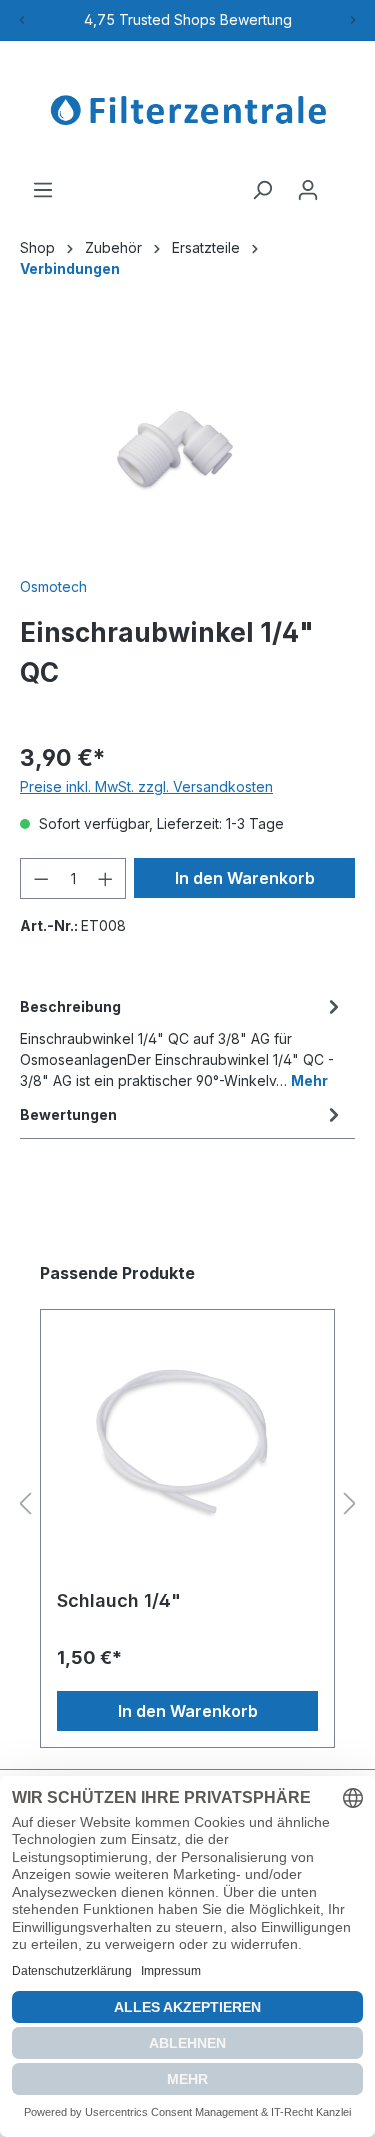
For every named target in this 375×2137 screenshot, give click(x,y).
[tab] (182, 1042)
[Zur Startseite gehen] (187, 110)
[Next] (353, 20)
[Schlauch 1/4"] (187, 1440)
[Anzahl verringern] (41, 878)
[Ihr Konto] (308, 190)
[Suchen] (262, 190)
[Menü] (43, 190)
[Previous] (22, 20)
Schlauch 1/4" (119, 1600)
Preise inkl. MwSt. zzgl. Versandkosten (146, 786)
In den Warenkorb (245, 878)
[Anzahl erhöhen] (106, 878)
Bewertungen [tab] (68, 1114)
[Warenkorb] (343, 183)
